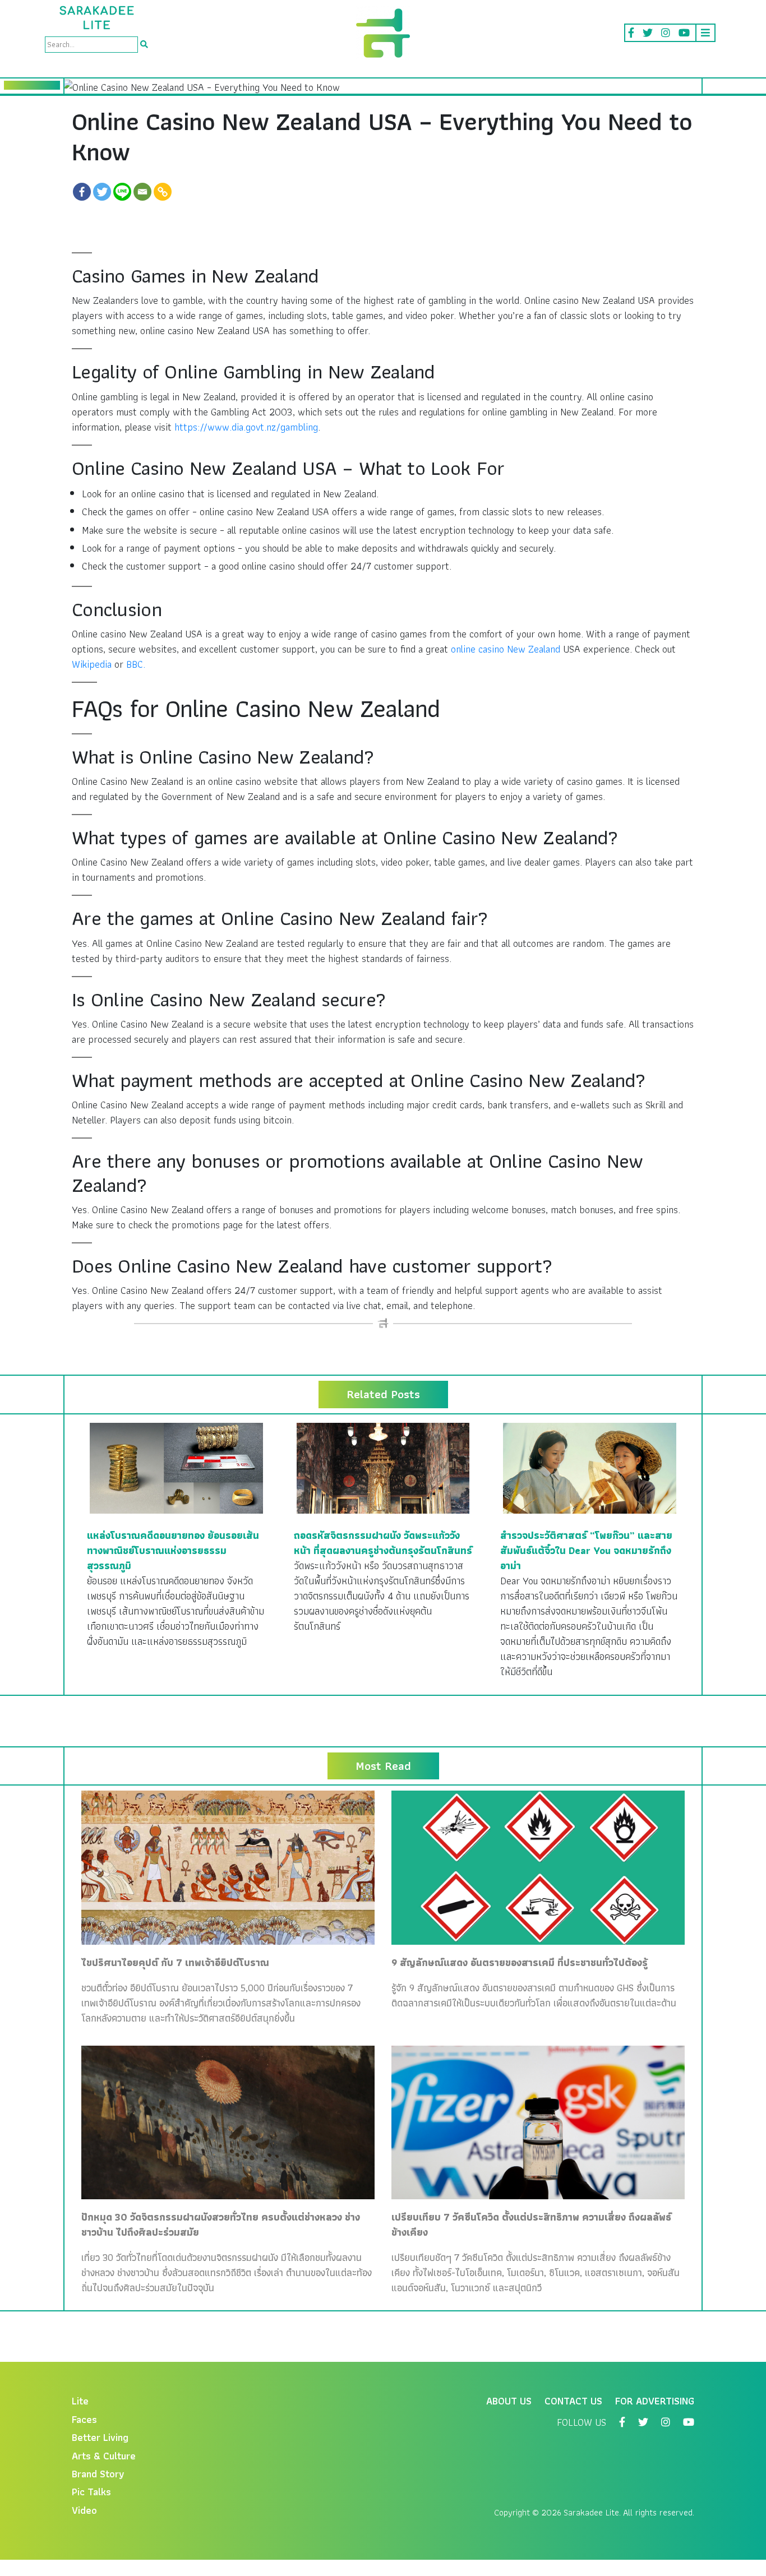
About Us (509, 2401)
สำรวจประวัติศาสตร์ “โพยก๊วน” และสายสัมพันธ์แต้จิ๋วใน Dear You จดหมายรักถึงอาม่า (586, 1550)
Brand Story (98, 2474)
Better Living (100, 2437)
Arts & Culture (104, 2456)
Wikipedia (92, 664)
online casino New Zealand (506, 649)
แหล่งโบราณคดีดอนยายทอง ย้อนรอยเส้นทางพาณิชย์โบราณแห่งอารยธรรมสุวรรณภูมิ (173, 1550)
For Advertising (655, 2401)
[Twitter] (102, 192)
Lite (80, 2401)
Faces (84, 2419)
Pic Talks (91, 2492)
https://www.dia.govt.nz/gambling (246, 427)
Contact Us (573, 2401)
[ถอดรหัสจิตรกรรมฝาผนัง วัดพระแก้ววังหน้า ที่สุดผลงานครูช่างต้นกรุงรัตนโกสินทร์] (383, 1467)
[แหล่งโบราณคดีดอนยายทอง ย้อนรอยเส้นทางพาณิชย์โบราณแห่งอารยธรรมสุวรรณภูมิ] (176, 1467)
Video (84, 2510)
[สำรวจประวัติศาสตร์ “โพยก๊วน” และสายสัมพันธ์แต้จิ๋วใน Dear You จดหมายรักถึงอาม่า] (590, 1467)
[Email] (142, 192)
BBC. (136, 664)
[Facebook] (82, 192)
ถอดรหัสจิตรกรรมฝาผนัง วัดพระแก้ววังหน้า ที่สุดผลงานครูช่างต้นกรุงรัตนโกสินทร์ (383, 1543)
